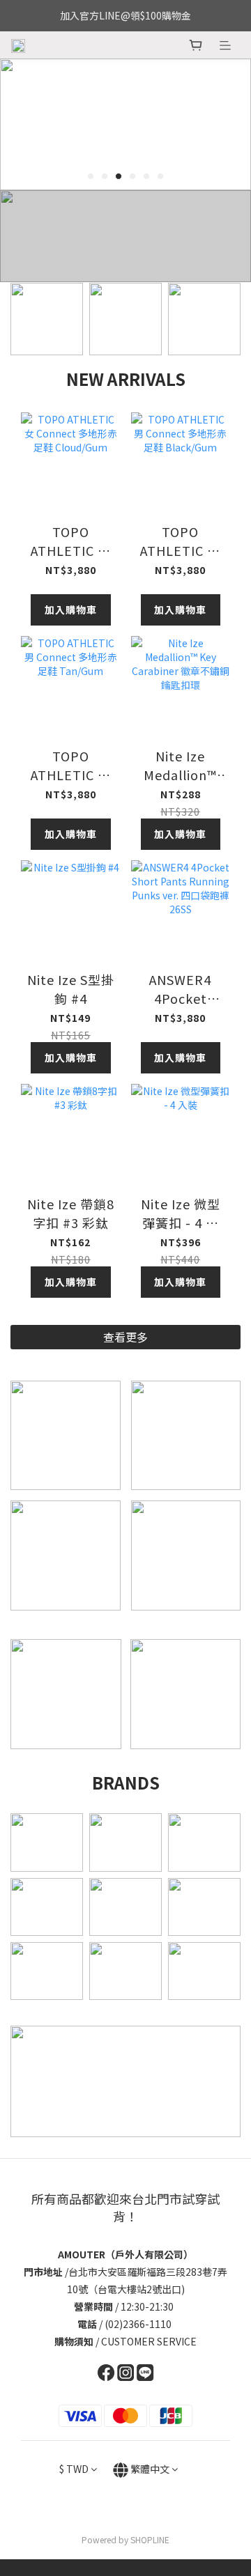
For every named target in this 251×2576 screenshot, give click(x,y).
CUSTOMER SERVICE (149, 2341)
